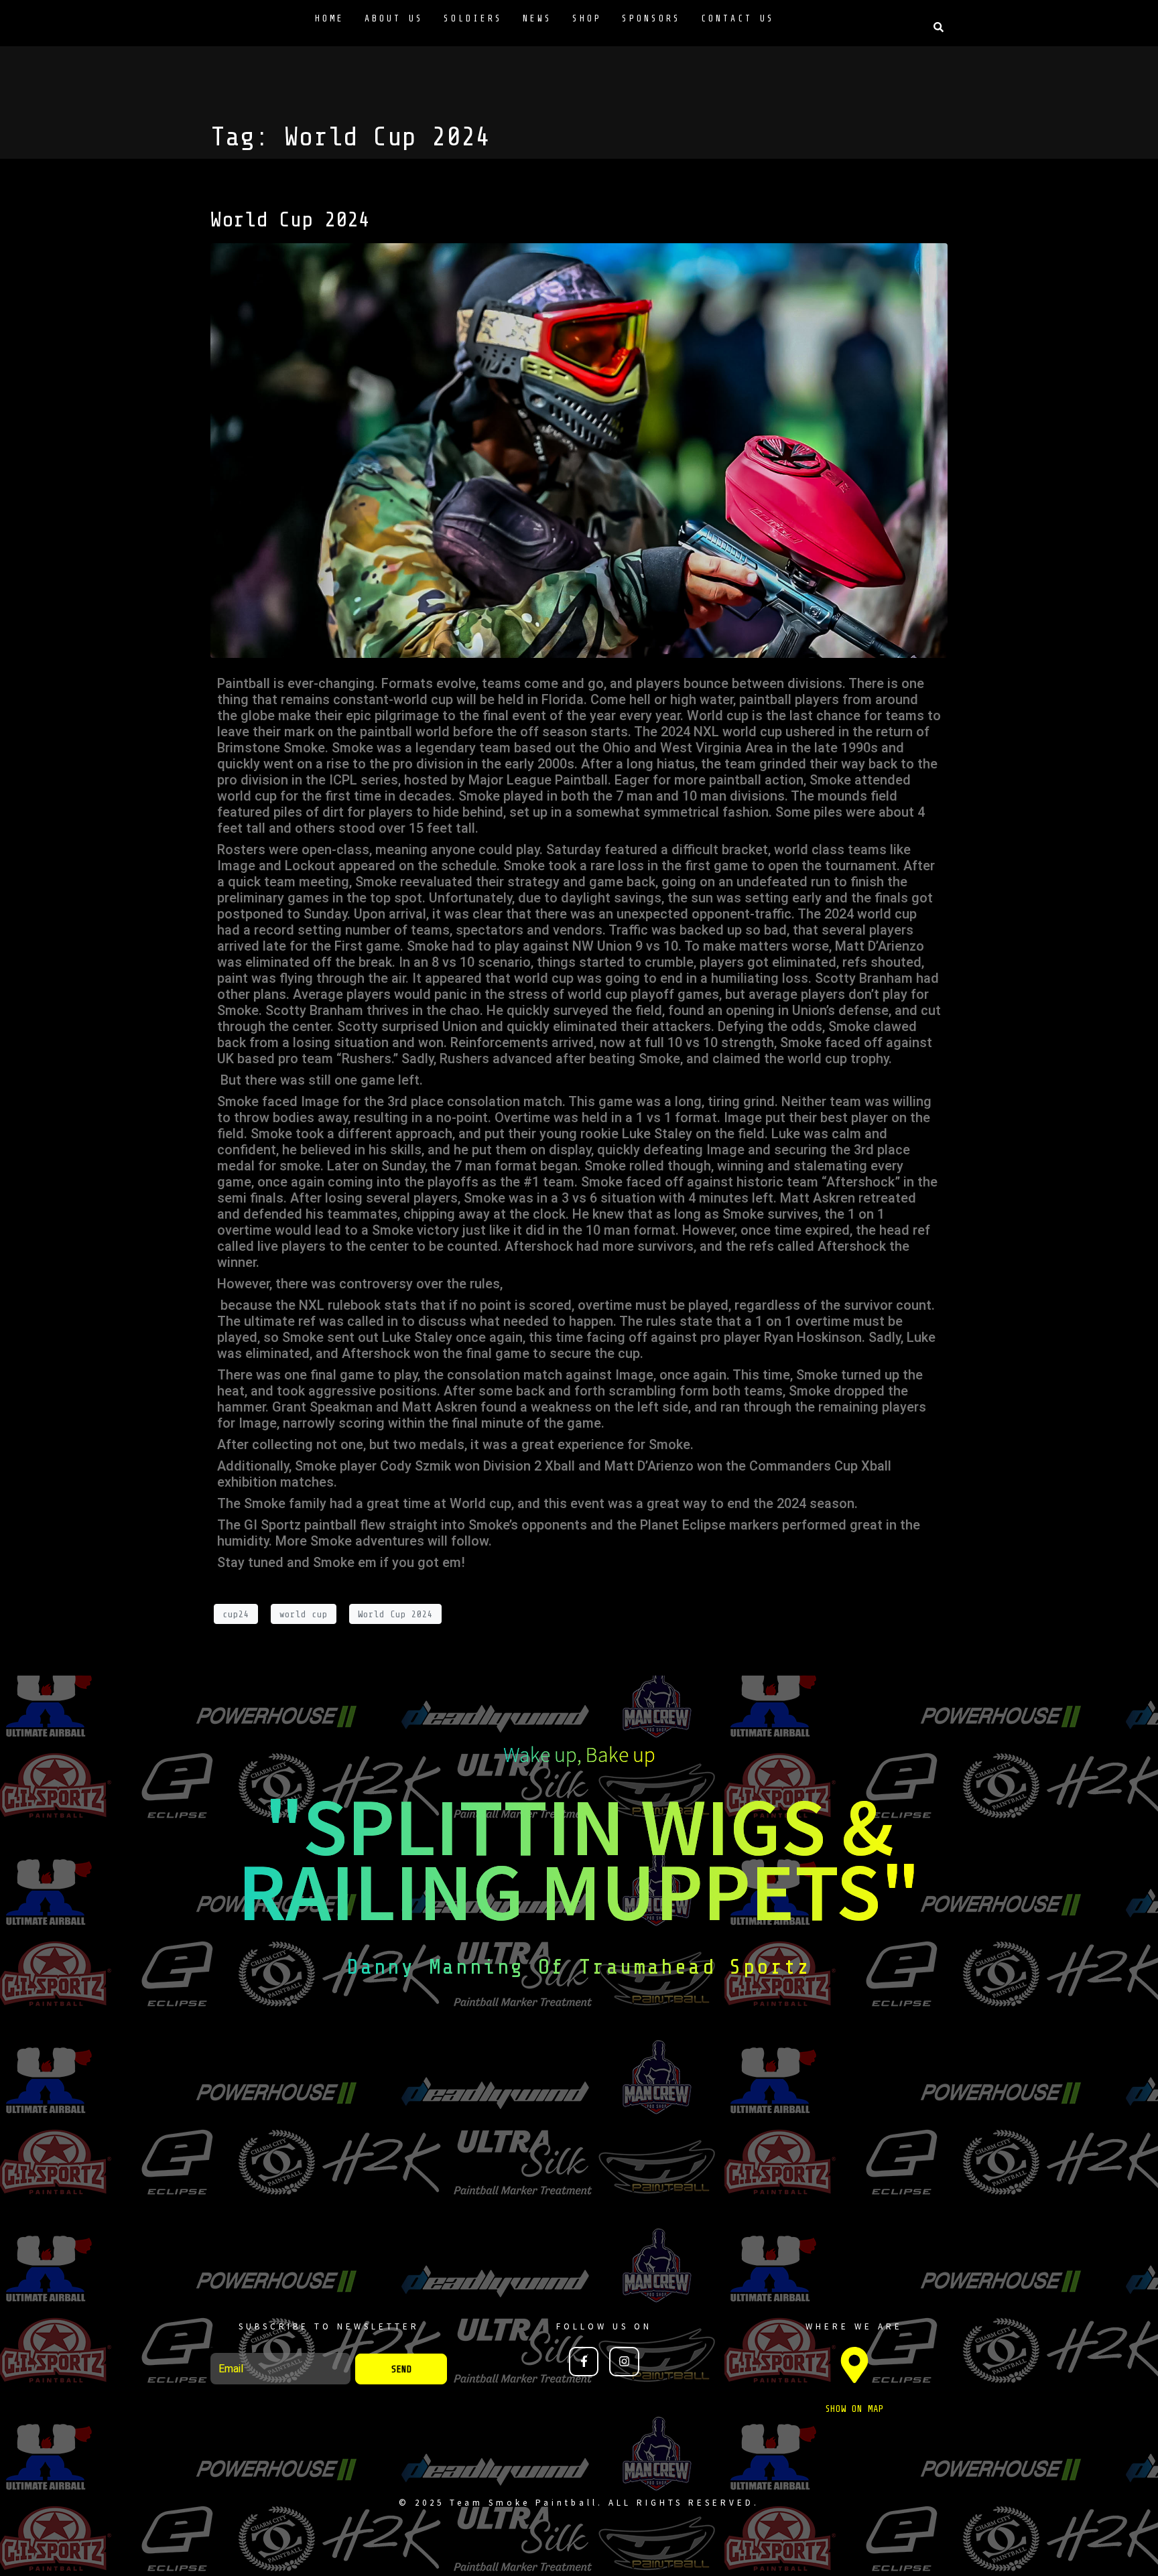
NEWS (537, 18)
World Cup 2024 (290, 220)
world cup (304, 1614)
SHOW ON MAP (854, 2409)
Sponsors (651, 18)
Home (330, 18)
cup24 (236, 1614)
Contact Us (738, 18)
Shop (587, 18)
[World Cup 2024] (579, 450)
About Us (394, 18)
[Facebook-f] (584, 2362)
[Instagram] (624, 2362)
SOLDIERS (473, 18)
